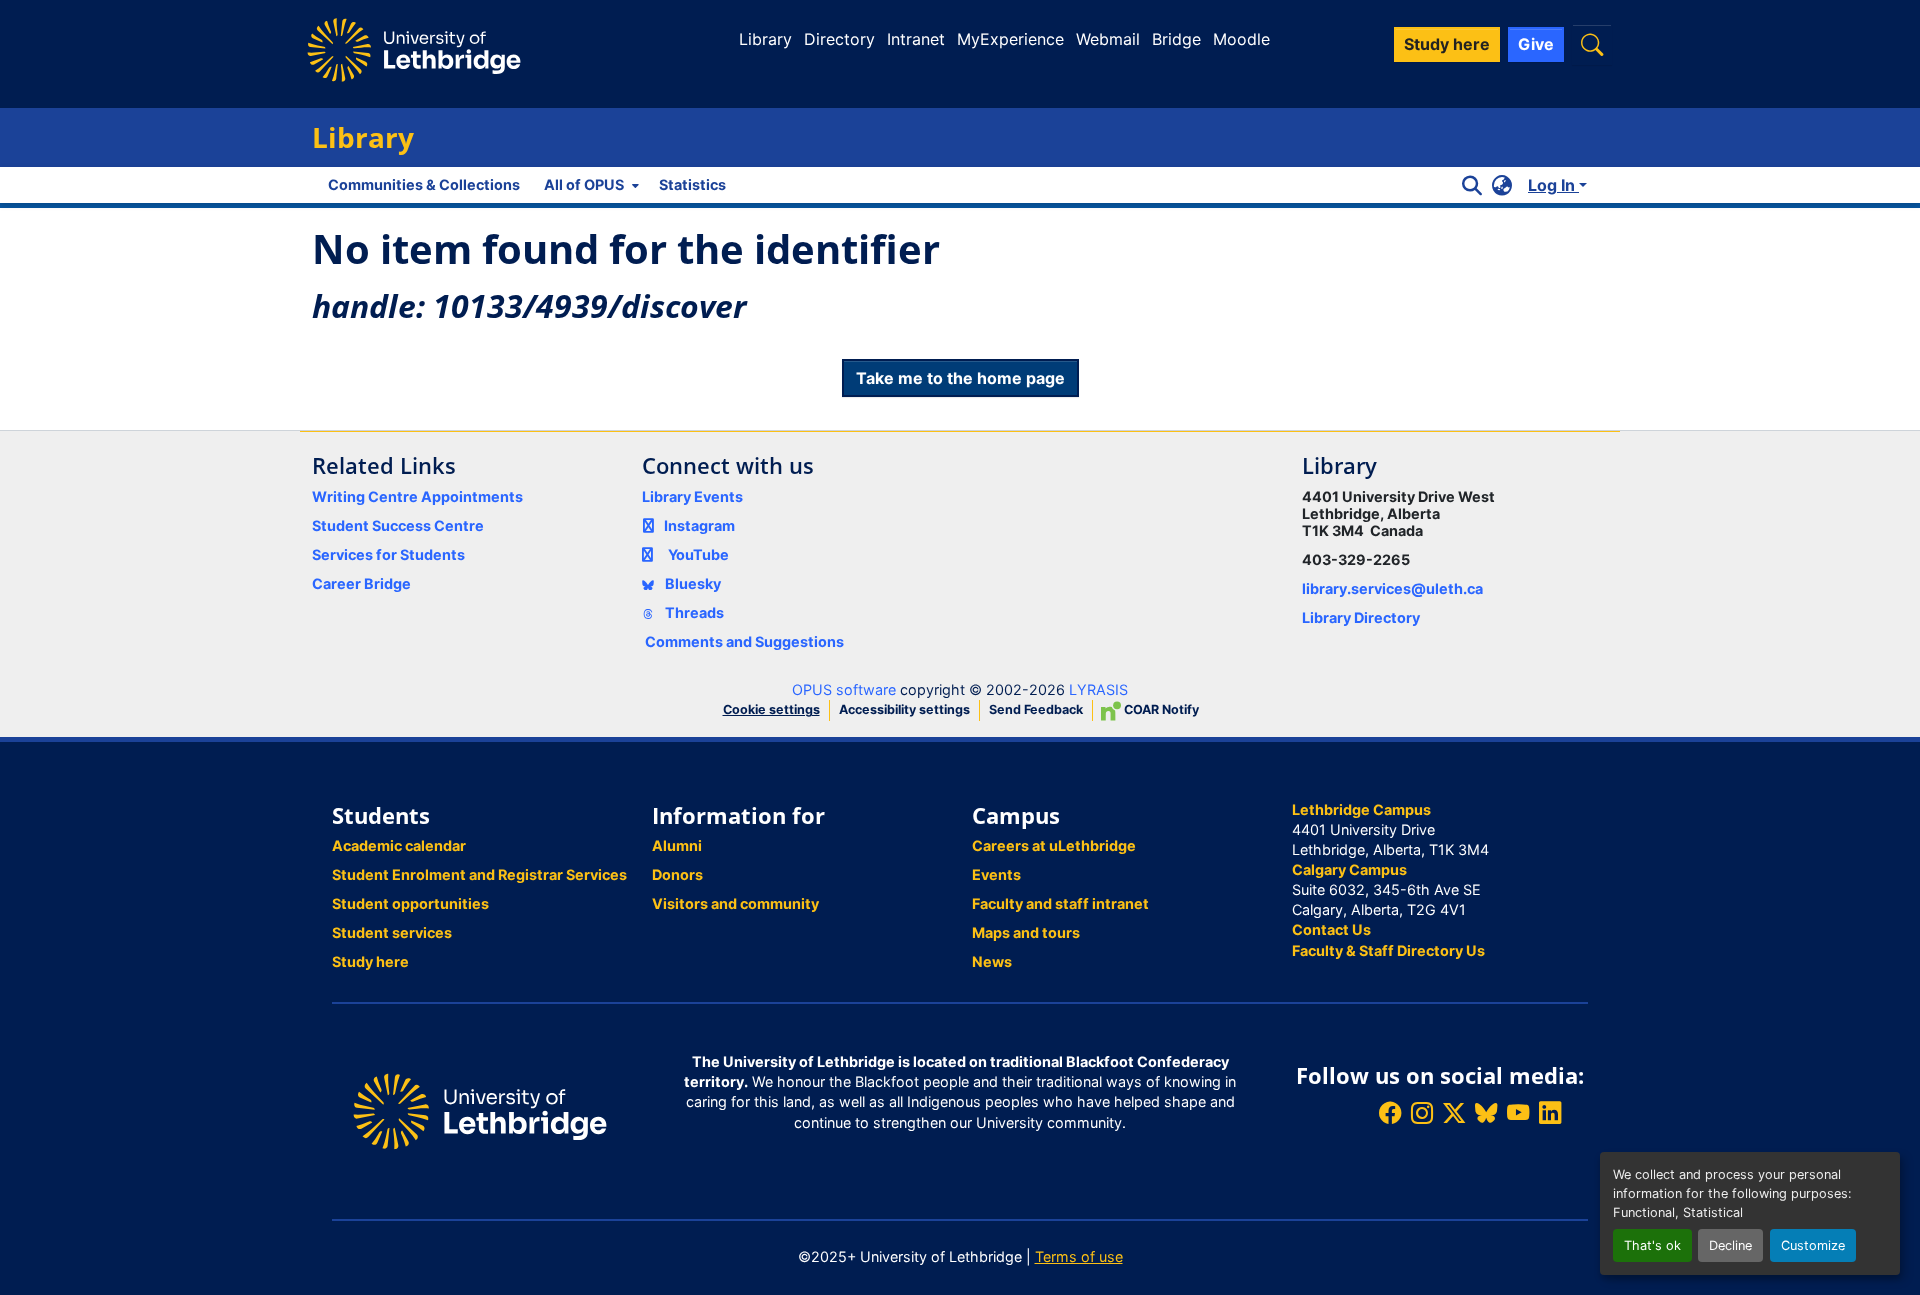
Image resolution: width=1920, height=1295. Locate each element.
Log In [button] (1553, 185)
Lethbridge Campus (1361, 809)
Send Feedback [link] (1036, 709)
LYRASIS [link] (1098, 689)
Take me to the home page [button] (960, 378)
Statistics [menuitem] (692, 184)
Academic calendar (399, 845)
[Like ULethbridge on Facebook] (1390, 1113)
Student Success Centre (398, 525)
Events (996, 874)
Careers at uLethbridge (1054, 845)
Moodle (1241, 39)
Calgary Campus (1349, 869)
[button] (1592, 44)
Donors (677, 874)
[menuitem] (589, 185)
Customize (1813, 1245)
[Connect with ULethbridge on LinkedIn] (1550, 1113)
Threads (693, 612)
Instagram (699, 525)
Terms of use (1079, 1256)
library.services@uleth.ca (1392, 588)
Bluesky (691, 583)
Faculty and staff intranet (1060, 903)
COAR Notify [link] (1160, 709)
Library (765, 39)
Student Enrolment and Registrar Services (479, 874)
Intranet (916, 39)
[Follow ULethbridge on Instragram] (1422, 1113)
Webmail (1108, 39)
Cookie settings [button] (771, 709)
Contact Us (1331, 929)
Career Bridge (361, 583)
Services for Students (388, 554)
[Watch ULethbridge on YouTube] (1518, 1113)
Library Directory (1361, 617)
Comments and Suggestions (744, 641)
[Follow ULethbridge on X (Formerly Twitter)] (1454, 1113)
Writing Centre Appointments (417, 496)
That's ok (1652, 1245)
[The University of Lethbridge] (480, 1109)
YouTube (698, 554)
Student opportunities (410, 903)
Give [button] (1536, 44)
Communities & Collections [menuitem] (424, 184)
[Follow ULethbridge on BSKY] (1486, 1113)
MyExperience (1010, 39)
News (992, 961)
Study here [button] (1447, 44)
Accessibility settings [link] (904, 709)
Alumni (677, 845)
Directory (839, 39)
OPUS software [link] (844, 689)
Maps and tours (1026, 932)
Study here (370, 961)
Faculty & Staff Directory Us (1388, 950)
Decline (1730, 1245)
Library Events (692, 496)
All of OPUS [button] (584, 184)
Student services (392, 932)
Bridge (1176, 39)
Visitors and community (735, 903)
